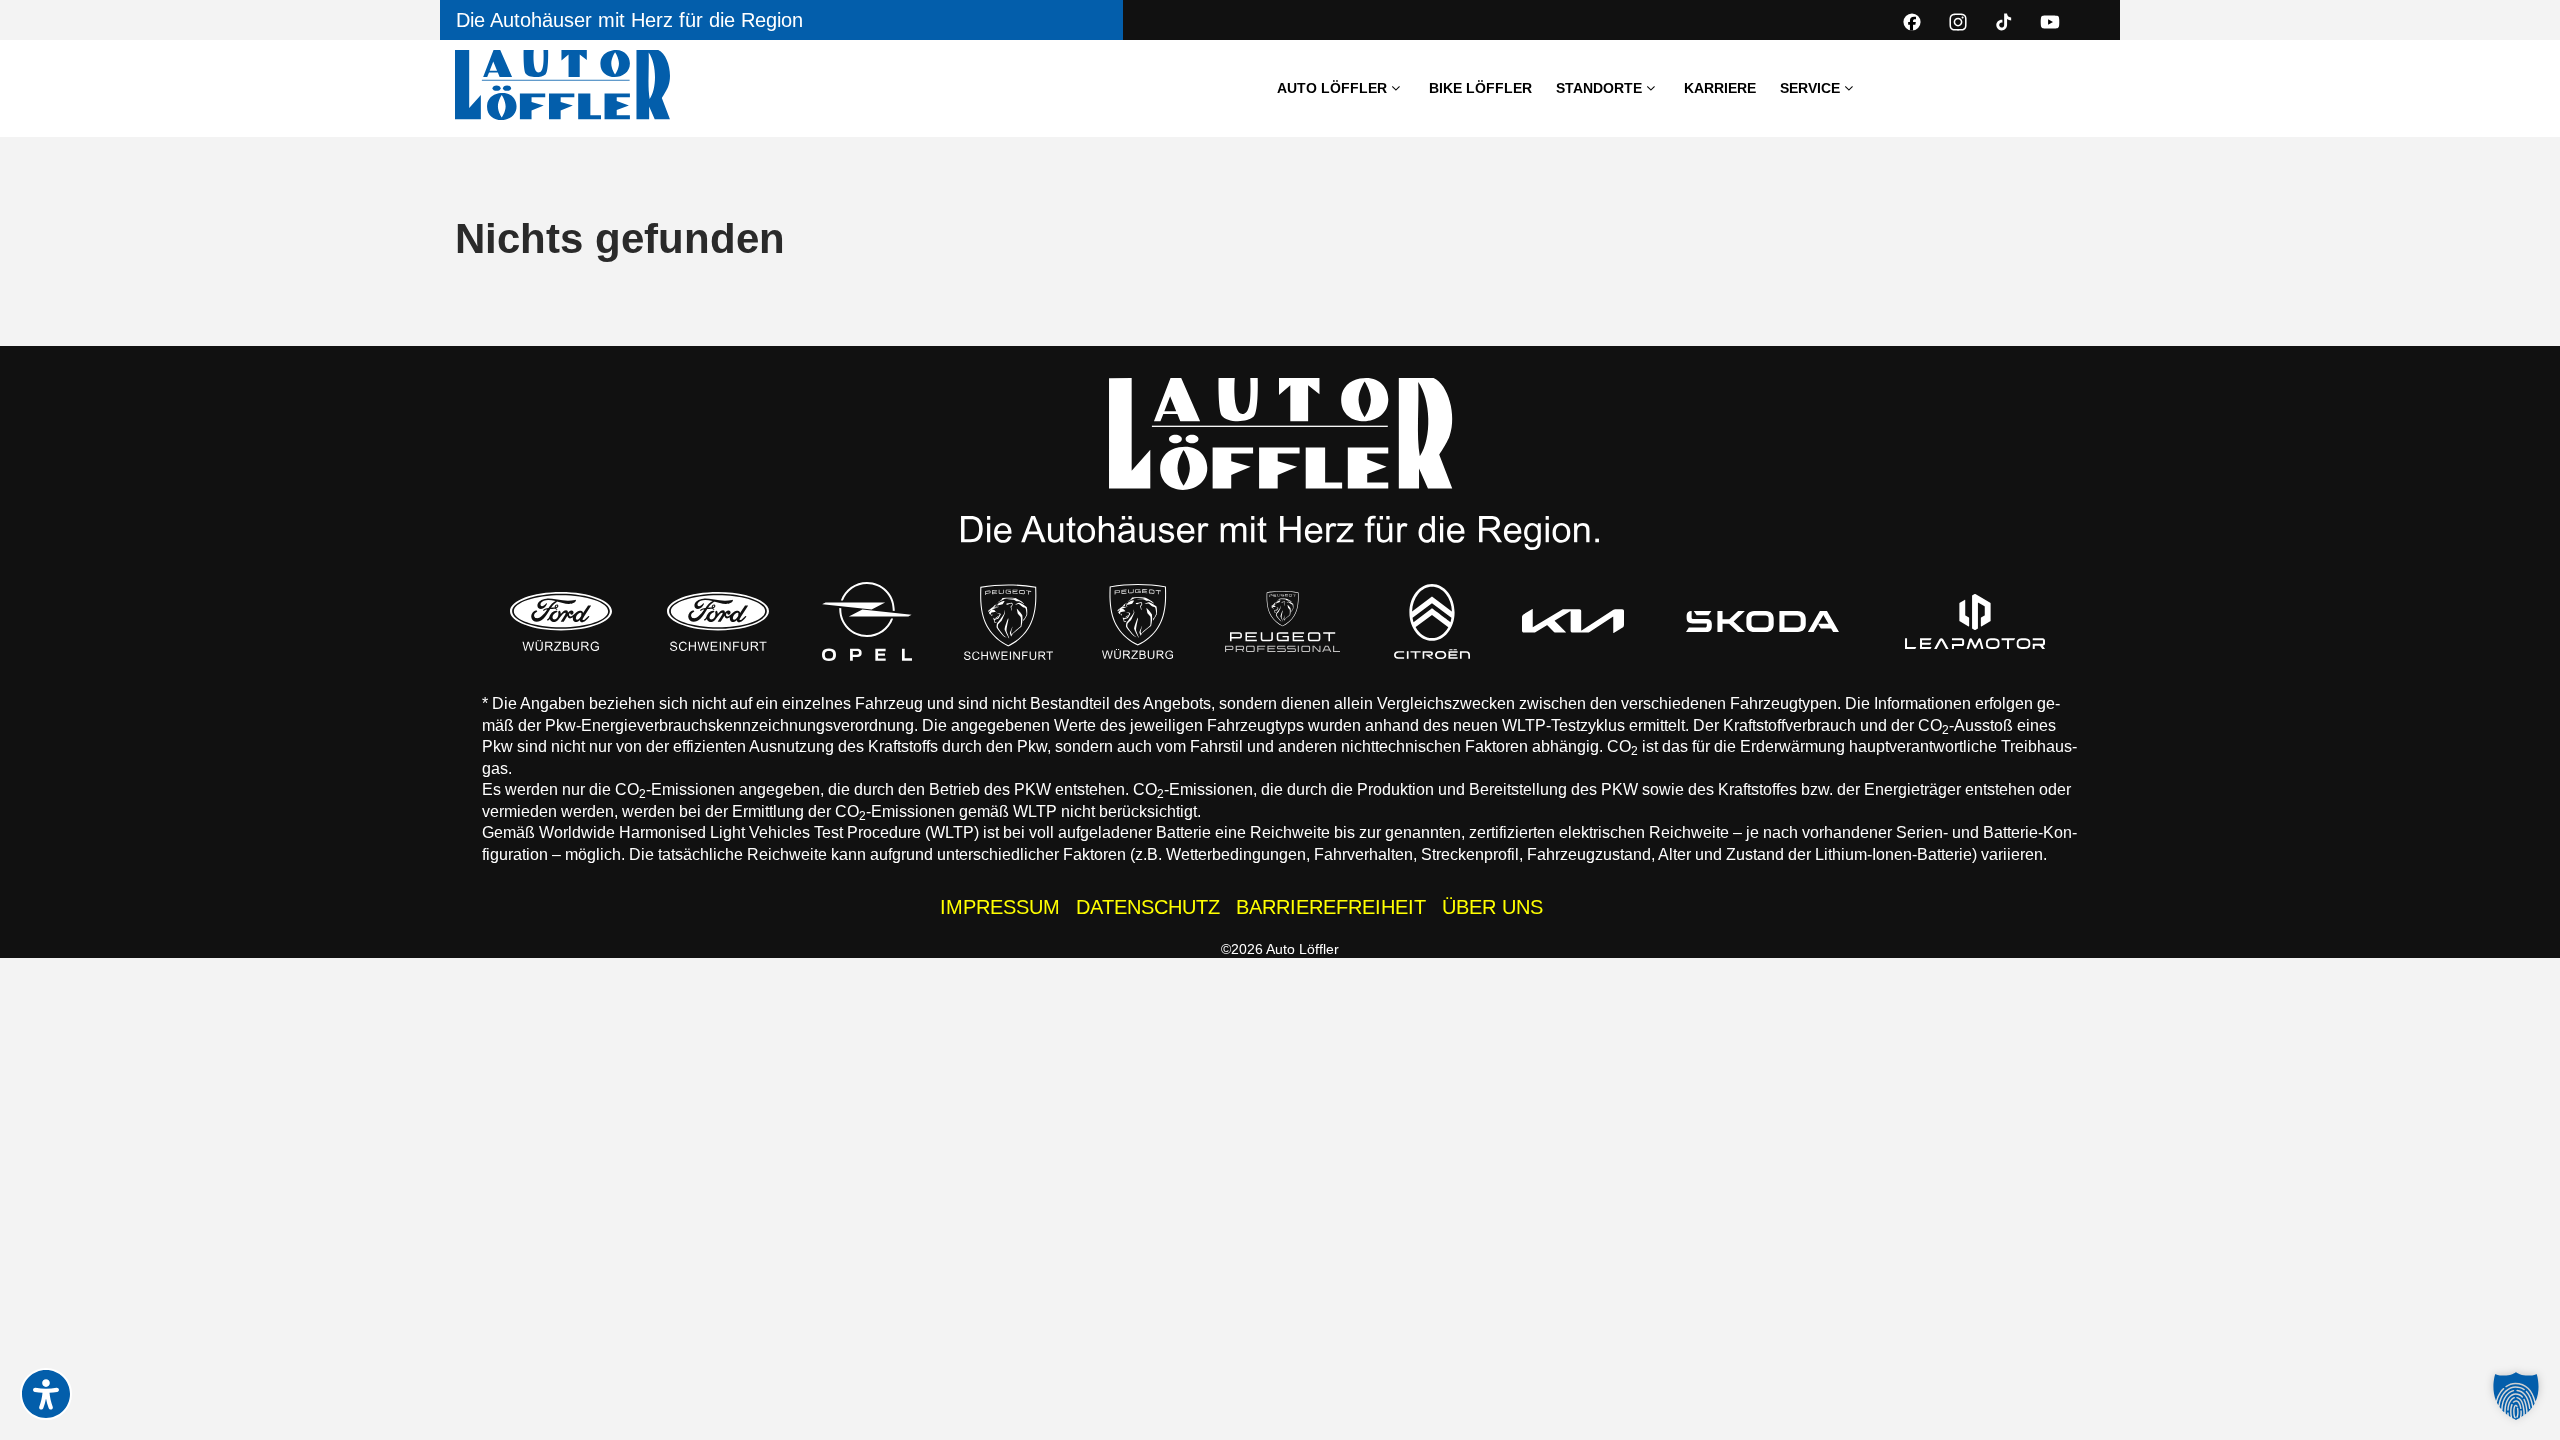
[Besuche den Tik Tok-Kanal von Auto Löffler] (2004, 22)
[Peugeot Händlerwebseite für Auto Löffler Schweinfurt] (1009, 621)
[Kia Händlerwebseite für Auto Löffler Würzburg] (1573, 621)
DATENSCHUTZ (1148, 907)
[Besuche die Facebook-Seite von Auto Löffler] (1912, 22)
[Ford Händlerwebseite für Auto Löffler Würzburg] (561, 621)
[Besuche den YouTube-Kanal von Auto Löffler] (2050, 22)
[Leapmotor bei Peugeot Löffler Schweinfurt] (1976, 621)
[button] (2516, 1396)
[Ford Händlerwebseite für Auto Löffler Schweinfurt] (718, 621)
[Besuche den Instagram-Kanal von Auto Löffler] (1958, 22)
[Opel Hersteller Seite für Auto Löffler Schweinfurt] (867, 621)
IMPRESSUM (1000, 907)
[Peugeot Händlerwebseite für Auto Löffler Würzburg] (1138, 621)
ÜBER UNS (1492, 907)
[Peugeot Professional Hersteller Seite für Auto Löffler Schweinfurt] (1283, 621)
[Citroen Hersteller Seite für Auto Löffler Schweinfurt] (1432, 621)
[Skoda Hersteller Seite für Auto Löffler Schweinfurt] (1762, 621)
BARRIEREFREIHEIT (1331, 907)
